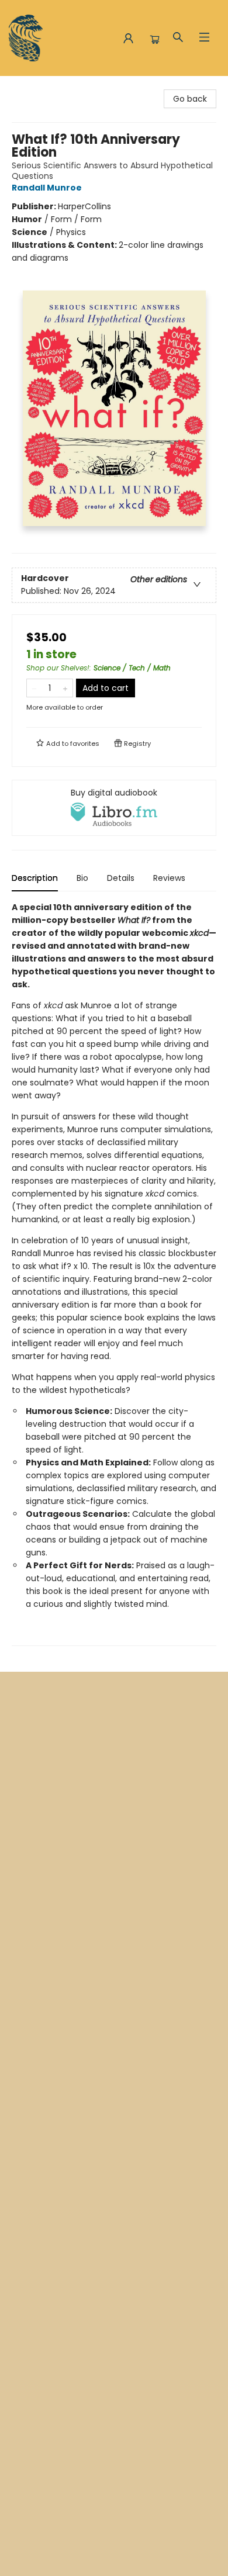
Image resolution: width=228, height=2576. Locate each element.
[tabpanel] (114, 1273)
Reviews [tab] (169, 878)
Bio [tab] (82, 878)
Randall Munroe (47, 188)
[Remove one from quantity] (34, 688)
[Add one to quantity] (65, 688)
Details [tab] (121, 878)
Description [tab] (35, 878)
